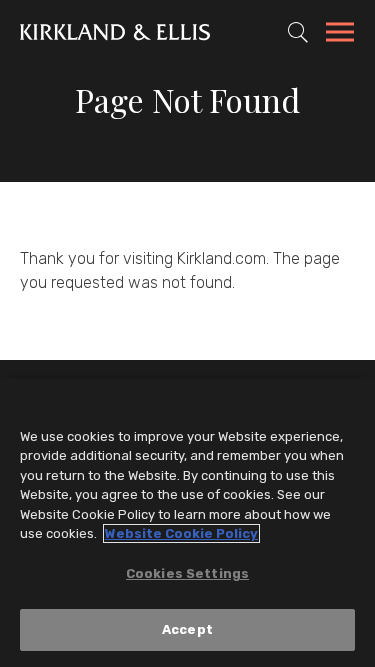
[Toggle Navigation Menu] (340, 35)
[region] (187, 523)
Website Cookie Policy (181, 533)
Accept (187, 629)
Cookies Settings (187, 573)
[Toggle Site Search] (298, 32)
